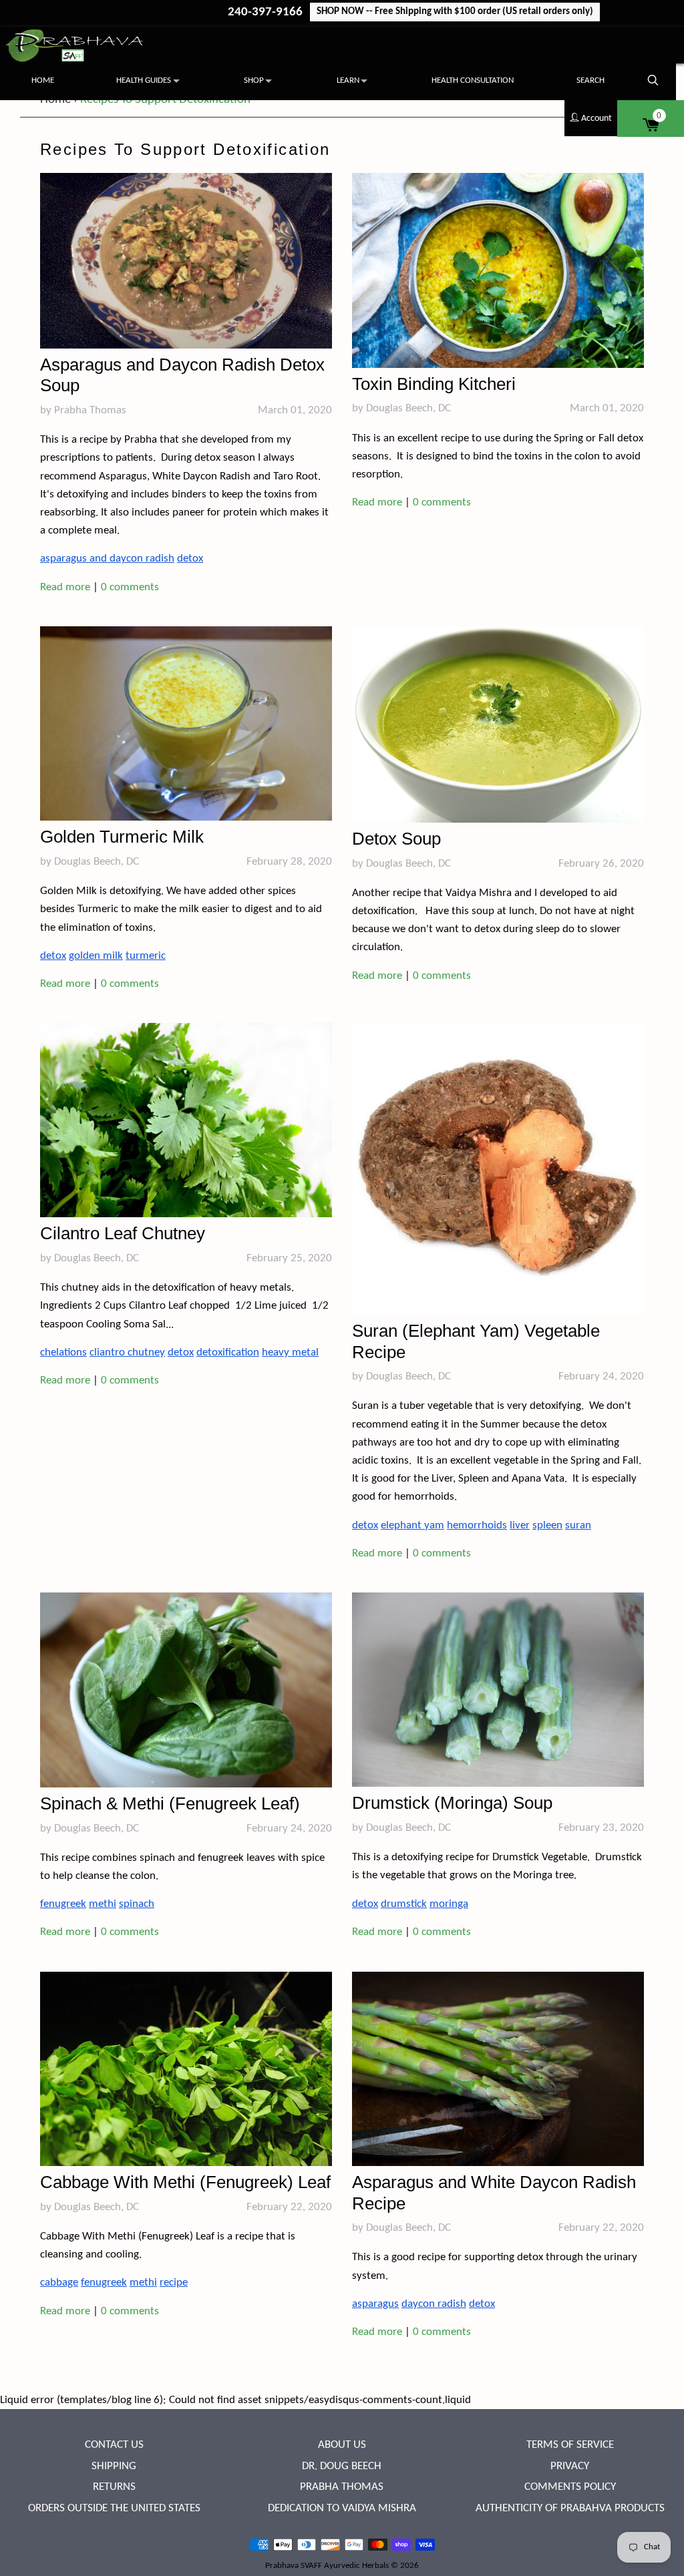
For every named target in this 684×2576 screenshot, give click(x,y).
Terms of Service (570, 2445)
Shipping (114, 2466)
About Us (342, 2445)
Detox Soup (396, 839)
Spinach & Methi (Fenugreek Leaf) (170, 1803)
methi (103, 1904)
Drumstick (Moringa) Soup (452, 1803)
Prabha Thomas (342, 2487)
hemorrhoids (477, 1525)
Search (590, 80)
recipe (174, 2283)
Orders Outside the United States (114, 2508)
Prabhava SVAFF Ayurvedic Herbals (327, 2566)
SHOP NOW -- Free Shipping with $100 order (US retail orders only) (455, 12)
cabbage (59, 2283)
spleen (547, 1525)
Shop (254, 80)
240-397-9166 (267, 12)
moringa (449, 1904)
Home (43, 80)
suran (578, 1525)
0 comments (130, 587)
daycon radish (434, 2304)
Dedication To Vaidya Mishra (342, 2508)
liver (520, 1525)
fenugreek (63, 1904)
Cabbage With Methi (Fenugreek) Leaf (185, 2182)
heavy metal (290, 1352)
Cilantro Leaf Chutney (123, 1233)
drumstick (404, 1904)
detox (190, 559)
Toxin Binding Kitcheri (434, 384)
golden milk (96, 956)
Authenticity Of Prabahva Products (570, 2508)
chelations (63, 1352)
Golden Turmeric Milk (122, 837)
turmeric (146, 956)
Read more (65, 587)
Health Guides (144, 80)
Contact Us (114, 2445)
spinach (137, 1904)
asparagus (375, 2304)
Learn (348, 80)
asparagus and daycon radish (107, 559)
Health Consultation (473, 80)
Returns (114, 2487)
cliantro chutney (127, 1352)
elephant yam (412, 1525)
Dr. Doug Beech (342, 2466)
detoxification (228, 1352)
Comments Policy (570, 2487)
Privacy (570, 2466)
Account (595, 119)
